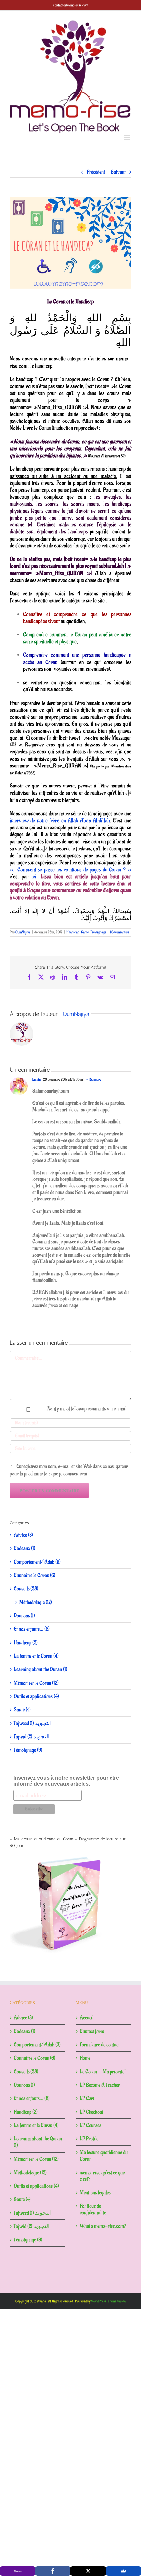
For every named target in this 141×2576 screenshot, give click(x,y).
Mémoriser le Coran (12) (36, 1683)
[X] (88, 2571)
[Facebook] (53, 2571)
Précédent (96, 172)
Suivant (118, 172)
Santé (85, 932)
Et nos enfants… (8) (32, 1629)
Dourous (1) (24, 1616)
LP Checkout (91, 2112)
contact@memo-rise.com (70, 5)
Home (85, 2058)
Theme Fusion (117, 2301)
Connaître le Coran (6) (35, 1575)
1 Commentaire (119, 932)
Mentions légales (95, 2193)
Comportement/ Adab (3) (37, 1562)
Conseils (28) (26, 1589)
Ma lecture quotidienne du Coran (104, 2156)
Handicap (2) (26, 1643)
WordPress (99, 2301)
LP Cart (87, 2098)
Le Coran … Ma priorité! (103, 2072)
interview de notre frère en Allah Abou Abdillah (60, 821)
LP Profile (89, 2139)
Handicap (73, 932)
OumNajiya (23, 932)
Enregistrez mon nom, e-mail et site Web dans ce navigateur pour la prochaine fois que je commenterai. (69, 1470)
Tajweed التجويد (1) (32, 1723)
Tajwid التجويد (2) (32, 1737)
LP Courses (91, 2125)
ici (34, 877)
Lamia (37, 1080)
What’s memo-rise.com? (103, 2226)
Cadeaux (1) (25, 1548)
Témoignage (98, 932)
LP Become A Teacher (100, 2085)
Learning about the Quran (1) (40, 1669)
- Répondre (93, 1080)
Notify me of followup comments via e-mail (87, 1409)
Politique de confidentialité (93, 2209)
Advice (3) (23, 1535)
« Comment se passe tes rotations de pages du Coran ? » (70, 870)
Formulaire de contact (100, 2045)
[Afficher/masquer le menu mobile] (128, 138)
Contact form (92, 2031)
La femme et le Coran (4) (36, 1656)
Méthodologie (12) (36, 1602)
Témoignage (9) (28, 1750)
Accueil (87, 2018)
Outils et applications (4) (36, 1696)
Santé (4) (22, 1710)
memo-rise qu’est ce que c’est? (102, 2176)
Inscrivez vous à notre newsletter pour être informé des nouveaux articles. (66, 1781)
